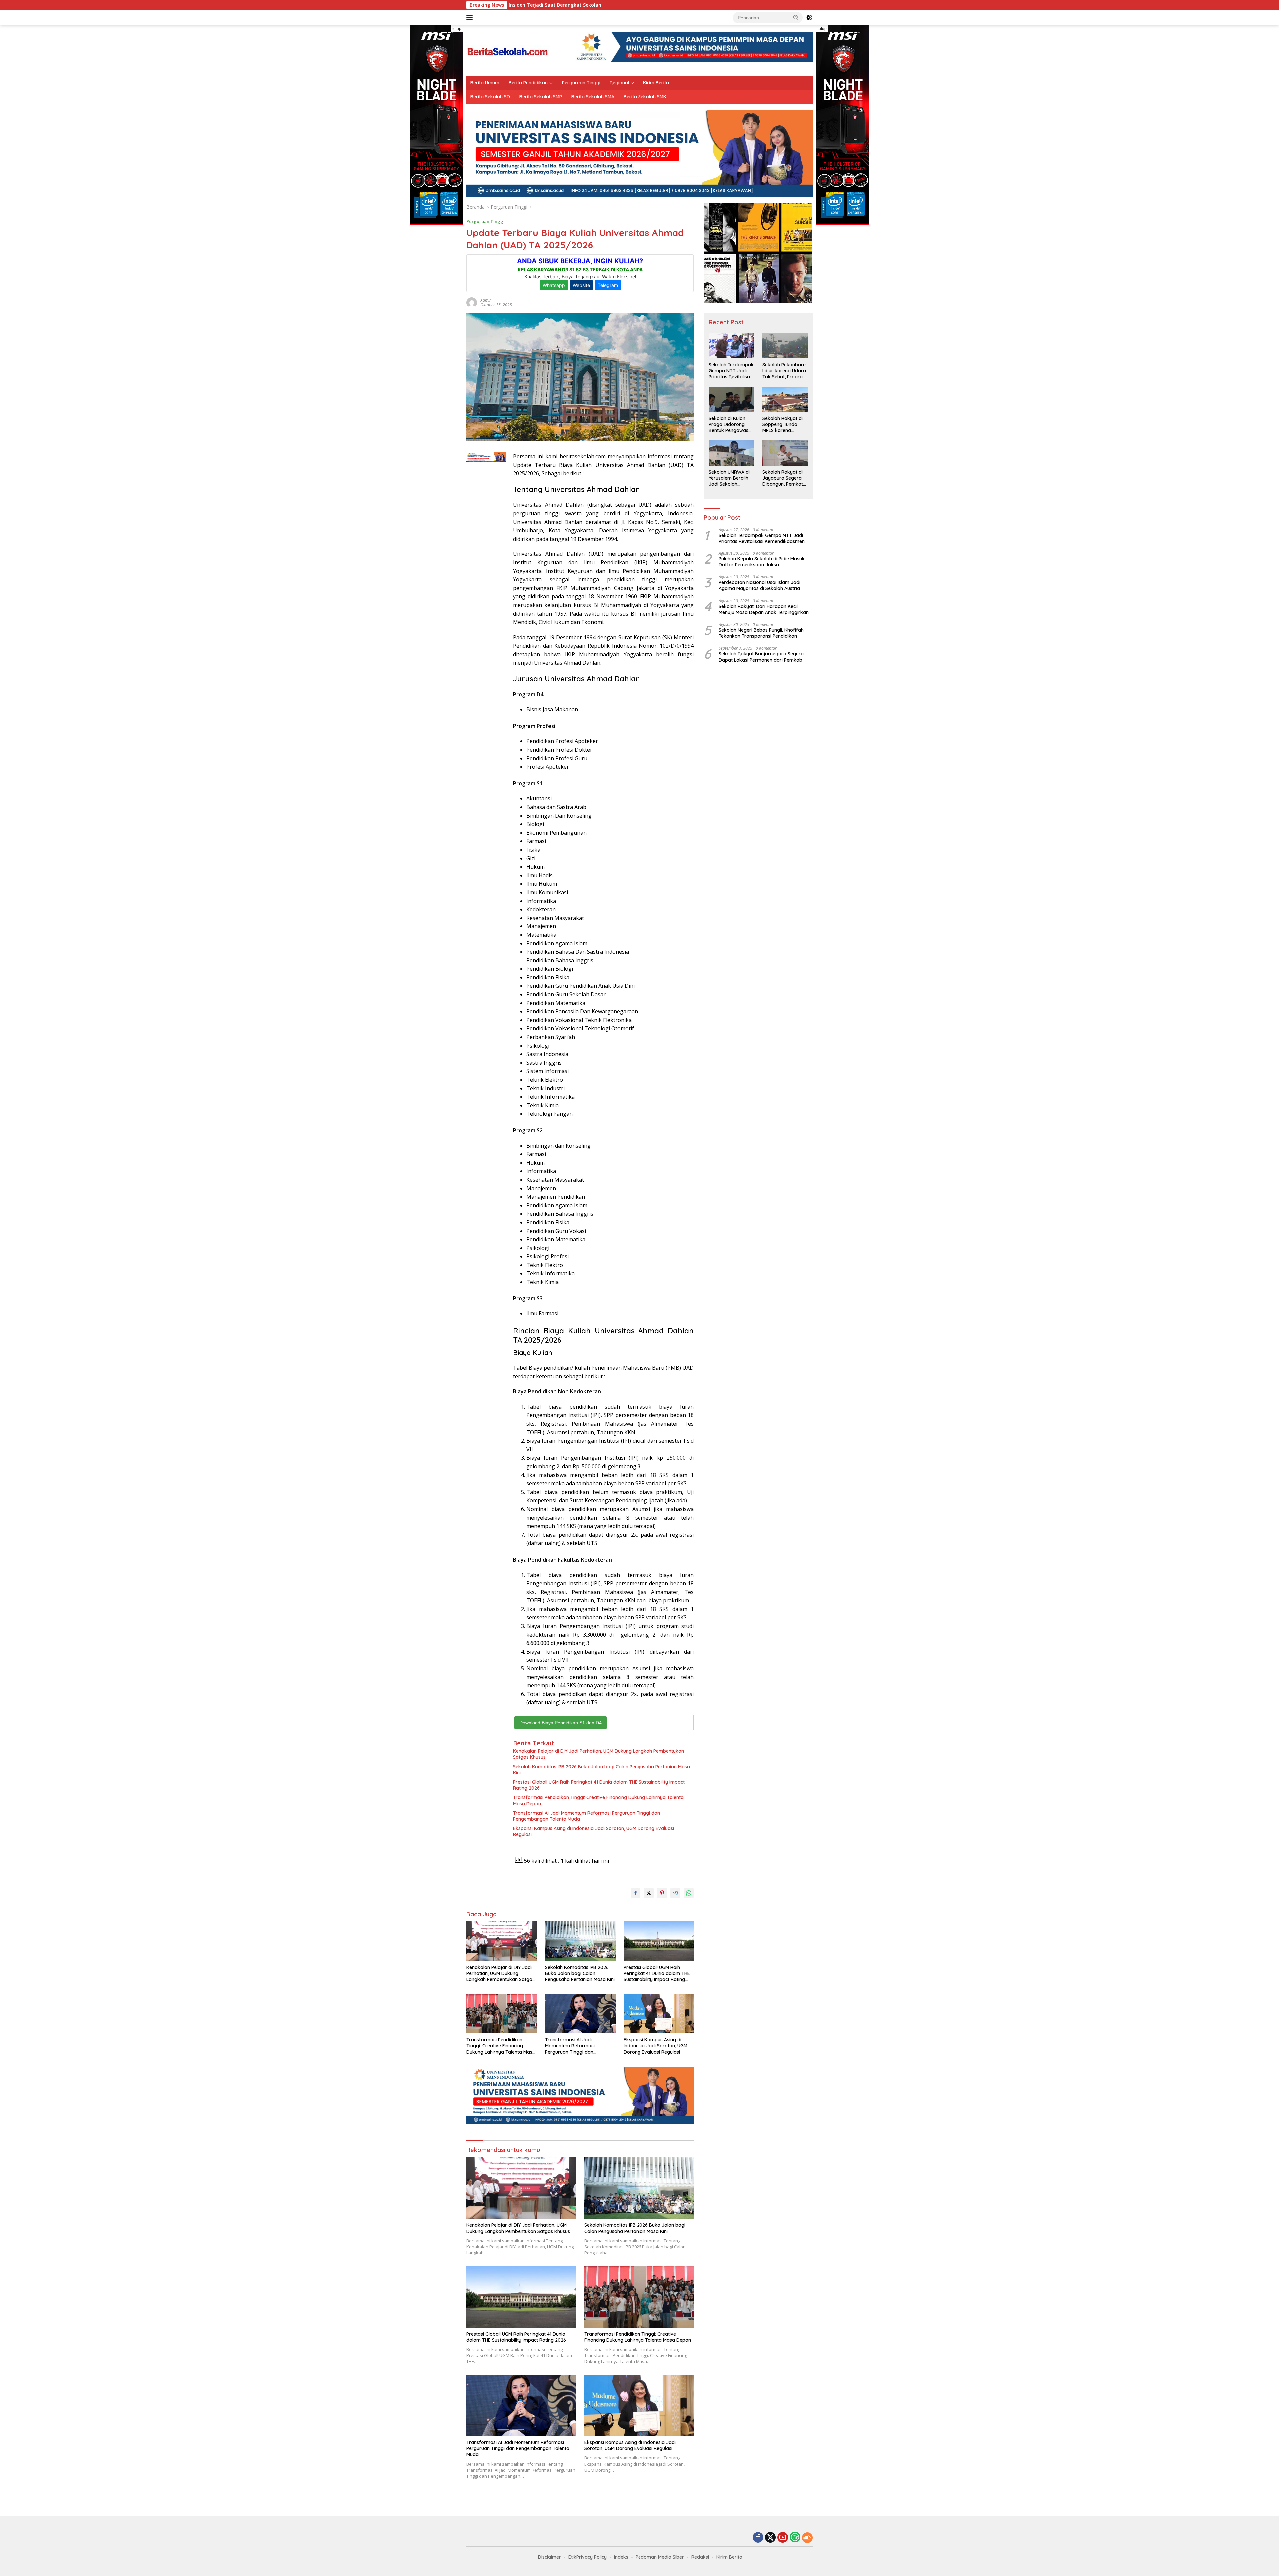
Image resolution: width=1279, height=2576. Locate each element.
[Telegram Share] (675, 1893)
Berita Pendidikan (528, 83)
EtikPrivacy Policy (587, 2557)
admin (486, 300)
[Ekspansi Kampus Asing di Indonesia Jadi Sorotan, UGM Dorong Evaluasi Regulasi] (659, 2014)
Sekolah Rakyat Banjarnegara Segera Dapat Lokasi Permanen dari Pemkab (761, 657)
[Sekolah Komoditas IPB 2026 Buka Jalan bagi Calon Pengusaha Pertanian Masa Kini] (580, 1941)
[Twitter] (770, 2538)
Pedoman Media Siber (660, 2557)
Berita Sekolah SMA (593, 97)
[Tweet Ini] (649, 1893)
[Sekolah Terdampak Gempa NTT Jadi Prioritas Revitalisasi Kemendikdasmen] (731, 346)
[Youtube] (783, 2538)
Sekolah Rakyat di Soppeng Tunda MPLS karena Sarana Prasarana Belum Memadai (783, 424)
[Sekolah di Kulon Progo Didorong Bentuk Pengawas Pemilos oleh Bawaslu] (731, 399)
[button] (796, 17)
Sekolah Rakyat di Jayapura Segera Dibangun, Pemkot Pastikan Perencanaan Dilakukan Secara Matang (783, 478)
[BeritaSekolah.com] (508, 50)
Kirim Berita (656, 83)
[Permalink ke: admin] (472, 302)
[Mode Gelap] (809, 18)
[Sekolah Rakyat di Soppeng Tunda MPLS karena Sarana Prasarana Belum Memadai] (785, 399)
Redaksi (700, 2557)
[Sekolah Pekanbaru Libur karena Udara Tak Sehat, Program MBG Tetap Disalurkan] (785, 346)
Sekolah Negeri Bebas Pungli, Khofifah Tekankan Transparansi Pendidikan (761, 633)
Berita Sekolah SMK (645, 97)
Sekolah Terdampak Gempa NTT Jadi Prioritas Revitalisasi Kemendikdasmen (731, 371)
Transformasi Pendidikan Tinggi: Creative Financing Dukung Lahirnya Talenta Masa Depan (598, 1800)
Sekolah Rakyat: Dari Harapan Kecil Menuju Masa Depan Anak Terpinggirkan (764, 609)
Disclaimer (549, 2557)
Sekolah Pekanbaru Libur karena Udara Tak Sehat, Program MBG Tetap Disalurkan (785, 371)
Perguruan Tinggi (581, 83)
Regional (619, 83)
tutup (457, 29)
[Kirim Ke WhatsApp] (689, 1893)
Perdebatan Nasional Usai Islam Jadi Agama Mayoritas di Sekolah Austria (760, 586)
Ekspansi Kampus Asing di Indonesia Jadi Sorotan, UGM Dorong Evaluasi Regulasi (594, 1831)
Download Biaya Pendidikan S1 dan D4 (560, 1723)
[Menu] (471, 18)
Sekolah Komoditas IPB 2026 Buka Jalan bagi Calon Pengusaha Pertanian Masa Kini (602, 1770)
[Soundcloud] (807, 2538)
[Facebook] (758, 2538)
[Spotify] (795, 2538)
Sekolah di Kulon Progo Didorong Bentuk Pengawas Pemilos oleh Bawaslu (729, 424)
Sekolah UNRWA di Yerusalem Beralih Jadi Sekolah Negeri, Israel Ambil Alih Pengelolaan (730, 478)
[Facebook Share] (636, 1893)
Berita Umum (485, 83)
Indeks (621, 2557)
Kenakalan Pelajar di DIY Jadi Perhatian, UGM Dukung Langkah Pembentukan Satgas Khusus (599, 1754)
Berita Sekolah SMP (541, 97)
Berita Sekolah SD (490, 97)
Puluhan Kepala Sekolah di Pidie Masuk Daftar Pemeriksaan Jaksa (762, 562)
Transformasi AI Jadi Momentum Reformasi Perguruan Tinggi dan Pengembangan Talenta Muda (587, 1816)
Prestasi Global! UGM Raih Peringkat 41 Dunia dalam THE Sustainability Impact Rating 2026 (599, 1785)
